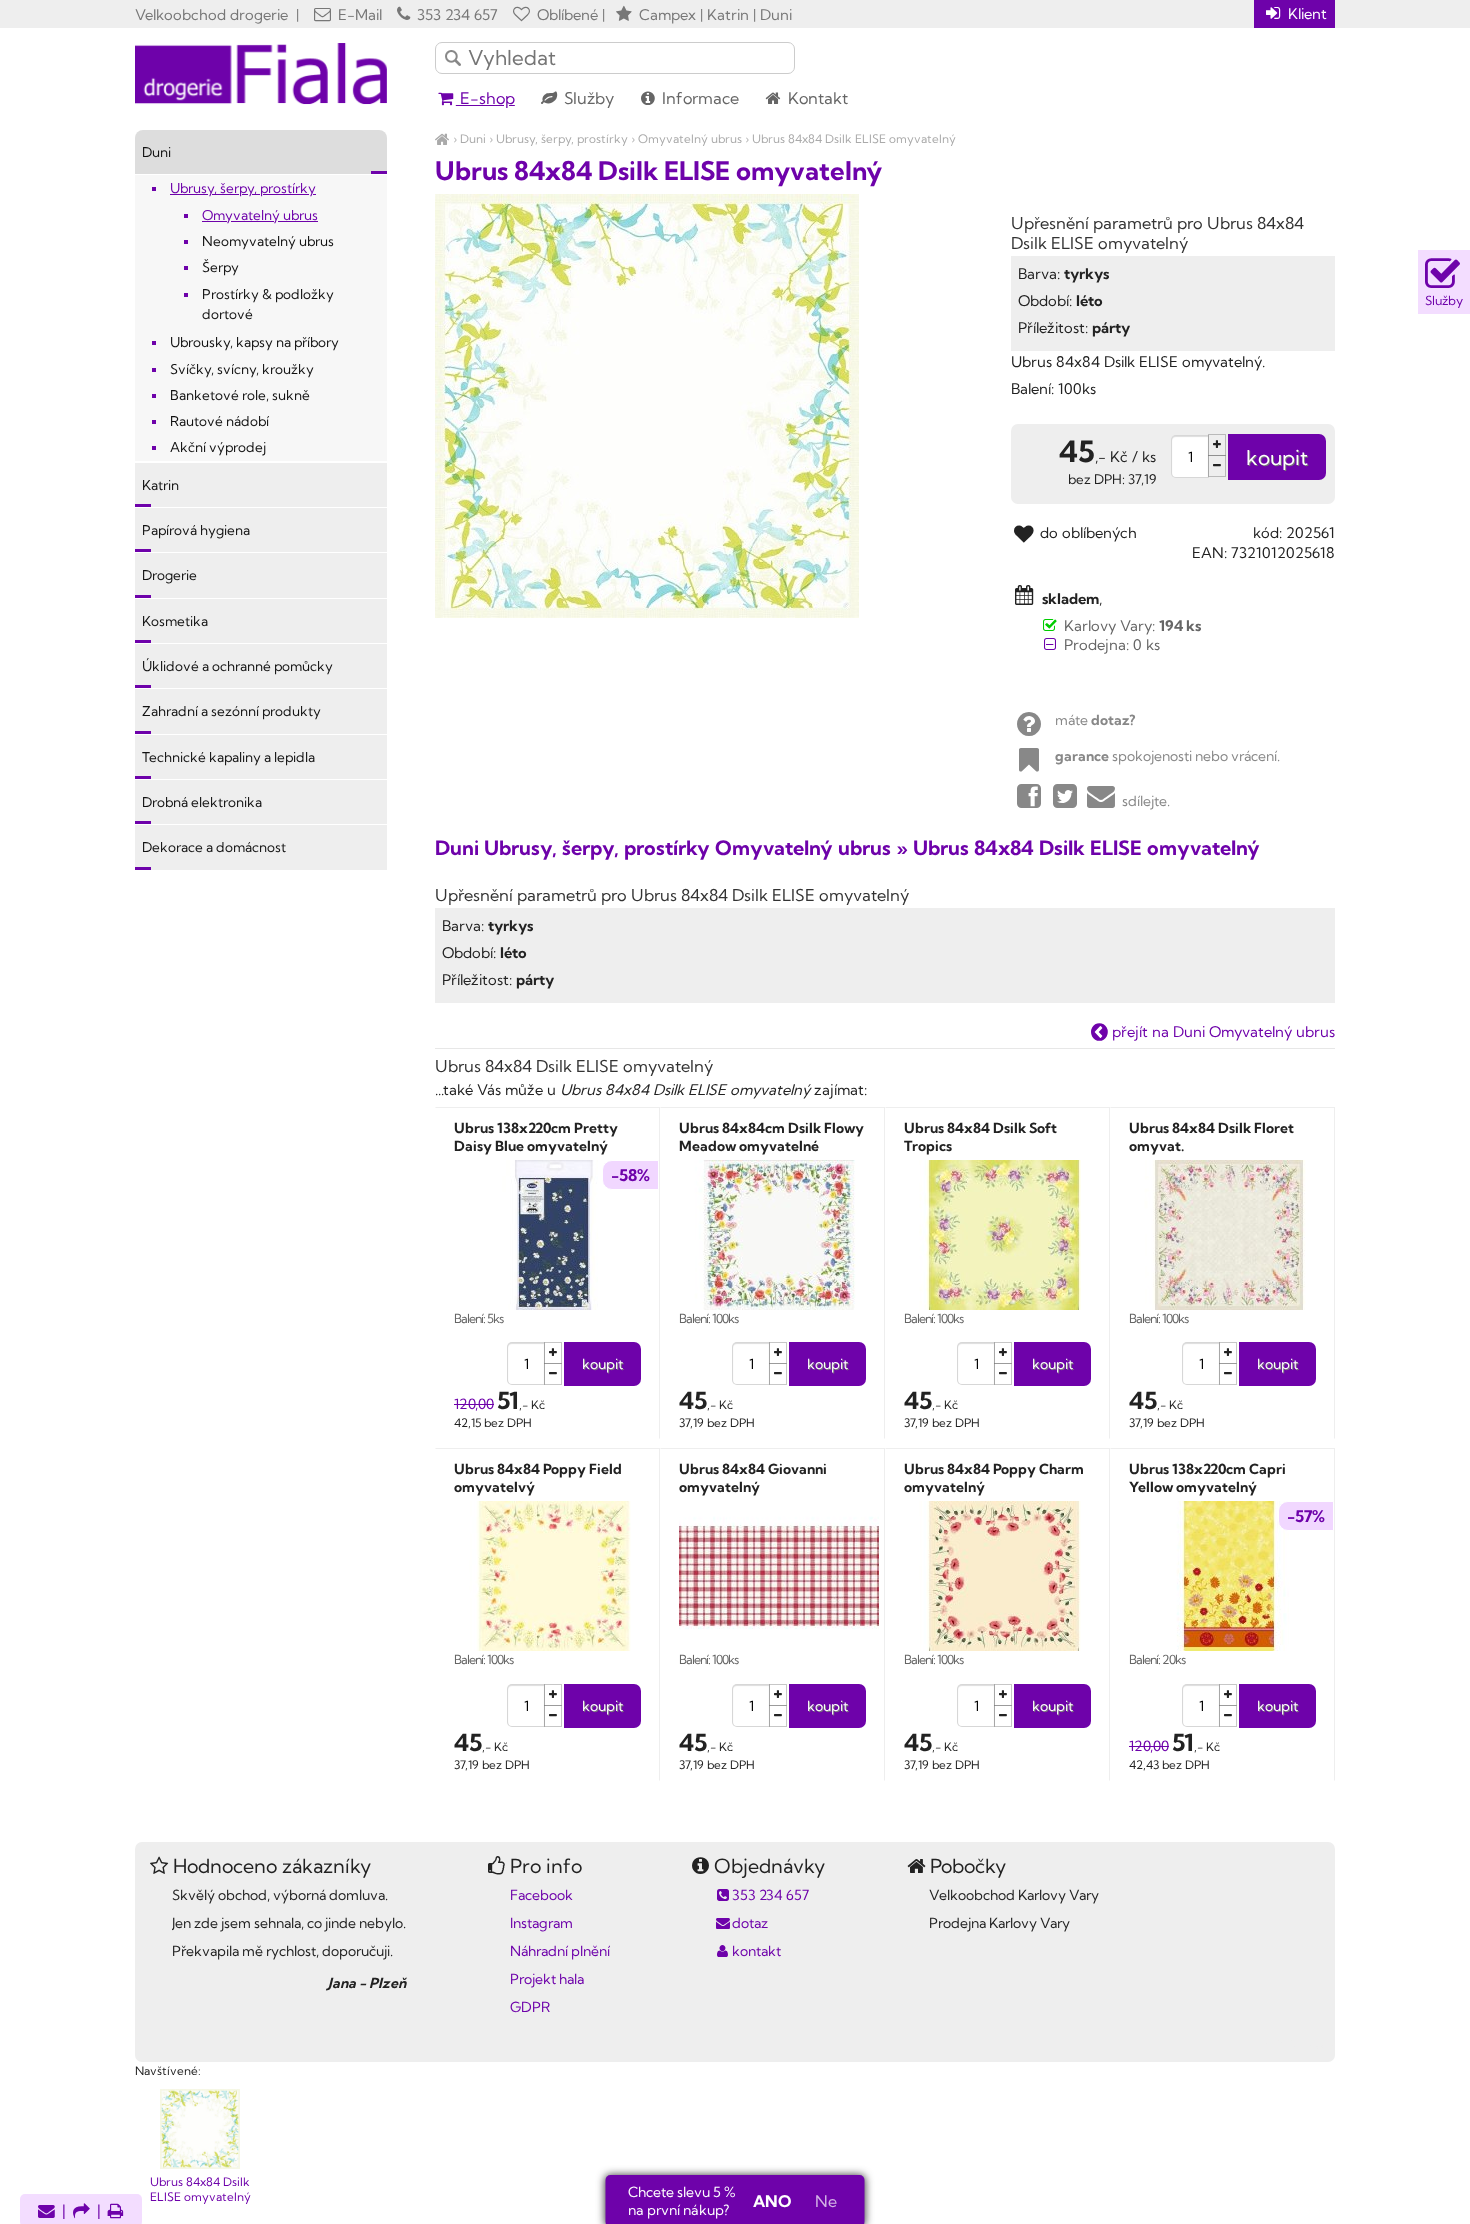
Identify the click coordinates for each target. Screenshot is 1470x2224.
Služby (587, 98)
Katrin (160, 485)
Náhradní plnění (560, 1951)
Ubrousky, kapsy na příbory (254, 342)
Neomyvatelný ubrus (268, 241)
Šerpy (220, 267)
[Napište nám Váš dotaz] (46, 2212)
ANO (772, 2201)
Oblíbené (565, 14)
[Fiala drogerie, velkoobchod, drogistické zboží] (442, 138)
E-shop (485, 98)
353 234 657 (455, 14)
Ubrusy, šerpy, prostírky (562, 138)
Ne (826, 2201)
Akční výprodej (218, 447)
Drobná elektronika (202, 802)
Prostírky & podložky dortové (268, 304)
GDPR (530, 2007)
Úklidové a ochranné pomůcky (237, 666)
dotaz (750, 1923)
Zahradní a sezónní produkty (231, 711)
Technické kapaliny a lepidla (228, 757)
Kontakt (816, 98)
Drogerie (169, 575)
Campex (667, 14)
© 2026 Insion (1299, 2045)
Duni (473, 138)
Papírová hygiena (196, 530)
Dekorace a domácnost (214, 847)
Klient (1305, 13)
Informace (698, 98)
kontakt (756, 1951)
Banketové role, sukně (240, 395)
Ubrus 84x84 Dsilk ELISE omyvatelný (854, 138)
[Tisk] (116, 2212)
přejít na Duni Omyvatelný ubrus (1221, 1031)
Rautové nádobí (219, 421)
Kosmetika (175, 621)
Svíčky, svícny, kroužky (242, 369)
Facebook (541, 1895)
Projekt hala (547, 1979)
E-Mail (358, 14)
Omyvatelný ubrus (690, 138)
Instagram (541, 1923)
